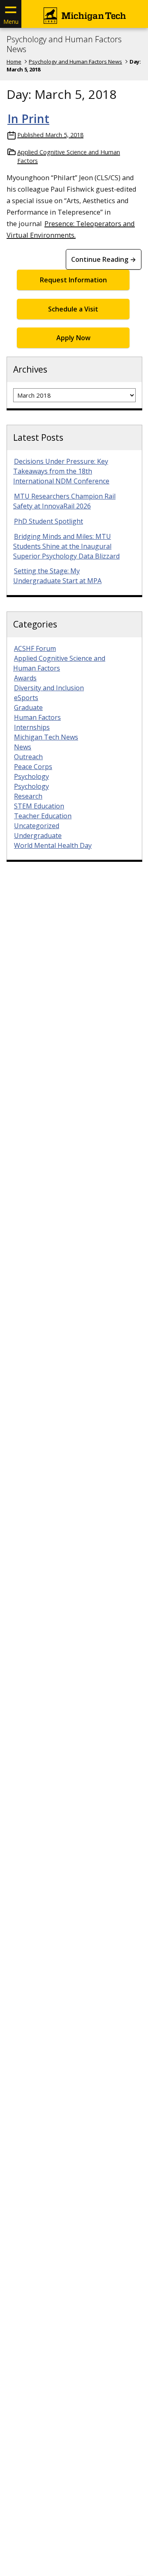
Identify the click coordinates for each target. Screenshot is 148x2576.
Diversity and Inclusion (49, 688)
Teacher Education (43, 816)
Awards (25, 678)
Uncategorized (37, 826)
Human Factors (37, 717)
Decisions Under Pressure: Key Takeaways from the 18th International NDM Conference (61, 471)
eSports (26, 698)
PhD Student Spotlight (49, 521)
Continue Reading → (104, 259)
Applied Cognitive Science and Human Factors (69, 157)
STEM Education (39, 806)
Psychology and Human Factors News (64, 44)
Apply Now (73, 338)
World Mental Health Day (53, 845)
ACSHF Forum (35, 648)
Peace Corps (33, 767)
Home (14, 62)
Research (28, 796)
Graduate (28, 708)
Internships (32, 727)
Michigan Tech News (46, 737)
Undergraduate (38, 836)
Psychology (31, 776)
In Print (28, 119)
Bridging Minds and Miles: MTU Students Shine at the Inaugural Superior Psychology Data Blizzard (66, 546)
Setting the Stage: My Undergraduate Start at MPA (57, 576)
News (23, 747)
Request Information (73, 280)
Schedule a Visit (73, 309)
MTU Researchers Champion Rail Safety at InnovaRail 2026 (64, 501)
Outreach (28, 757)
